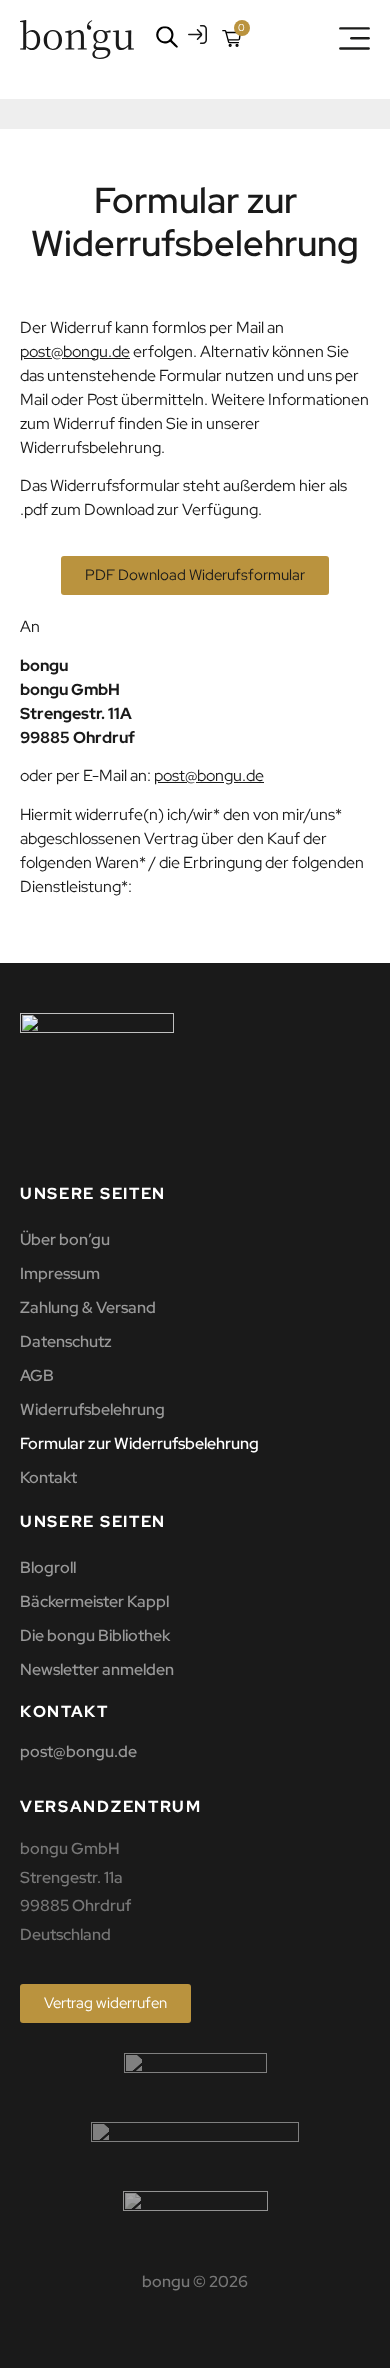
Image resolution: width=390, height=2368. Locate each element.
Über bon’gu (65, 1239)
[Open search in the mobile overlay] (162, 37)
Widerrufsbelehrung (92, 1409)
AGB (37, 1375)
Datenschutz (66, 1341)
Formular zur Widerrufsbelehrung (139, 1443)
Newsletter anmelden (97, 1669)
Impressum (60, 1273)
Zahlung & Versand (88, 1307)
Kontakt (48, 1477)
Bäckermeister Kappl (94, 1601)
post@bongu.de (75, 351)
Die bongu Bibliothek (95, 1635)
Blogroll (48, 1567)
